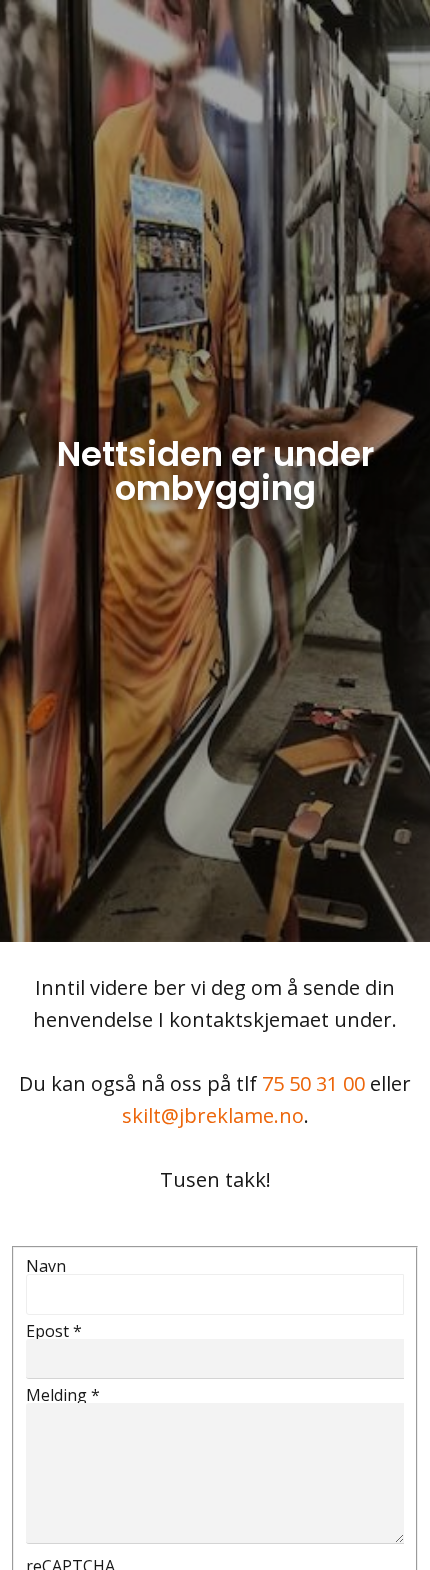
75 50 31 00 (313, 1083)
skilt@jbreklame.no (213, 1115)
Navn (46, 1266)
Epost (54, 1331)
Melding (63, 1395)
